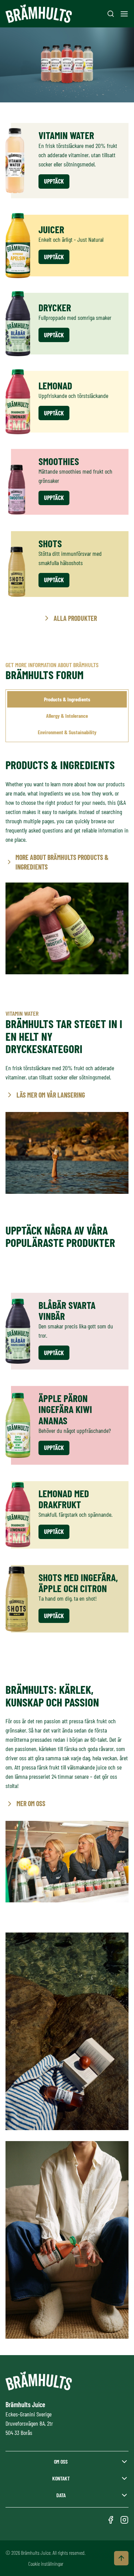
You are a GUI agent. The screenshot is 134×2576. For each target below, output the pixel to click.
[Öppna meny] (124, 14)
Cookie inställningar (46, 2564)
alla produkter (75, 618)
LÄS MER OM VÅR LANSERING (51, 1095)
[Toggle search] (111, 14)
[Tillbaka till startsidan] (39, 14)
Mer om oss (31, 1803)
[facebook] (111, 2520)
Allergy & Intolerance (67, 716)
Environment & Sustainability (67, 732)
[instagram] (124, 2520)
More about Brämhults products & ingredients (62, 862)
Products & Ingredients (67, 699)
